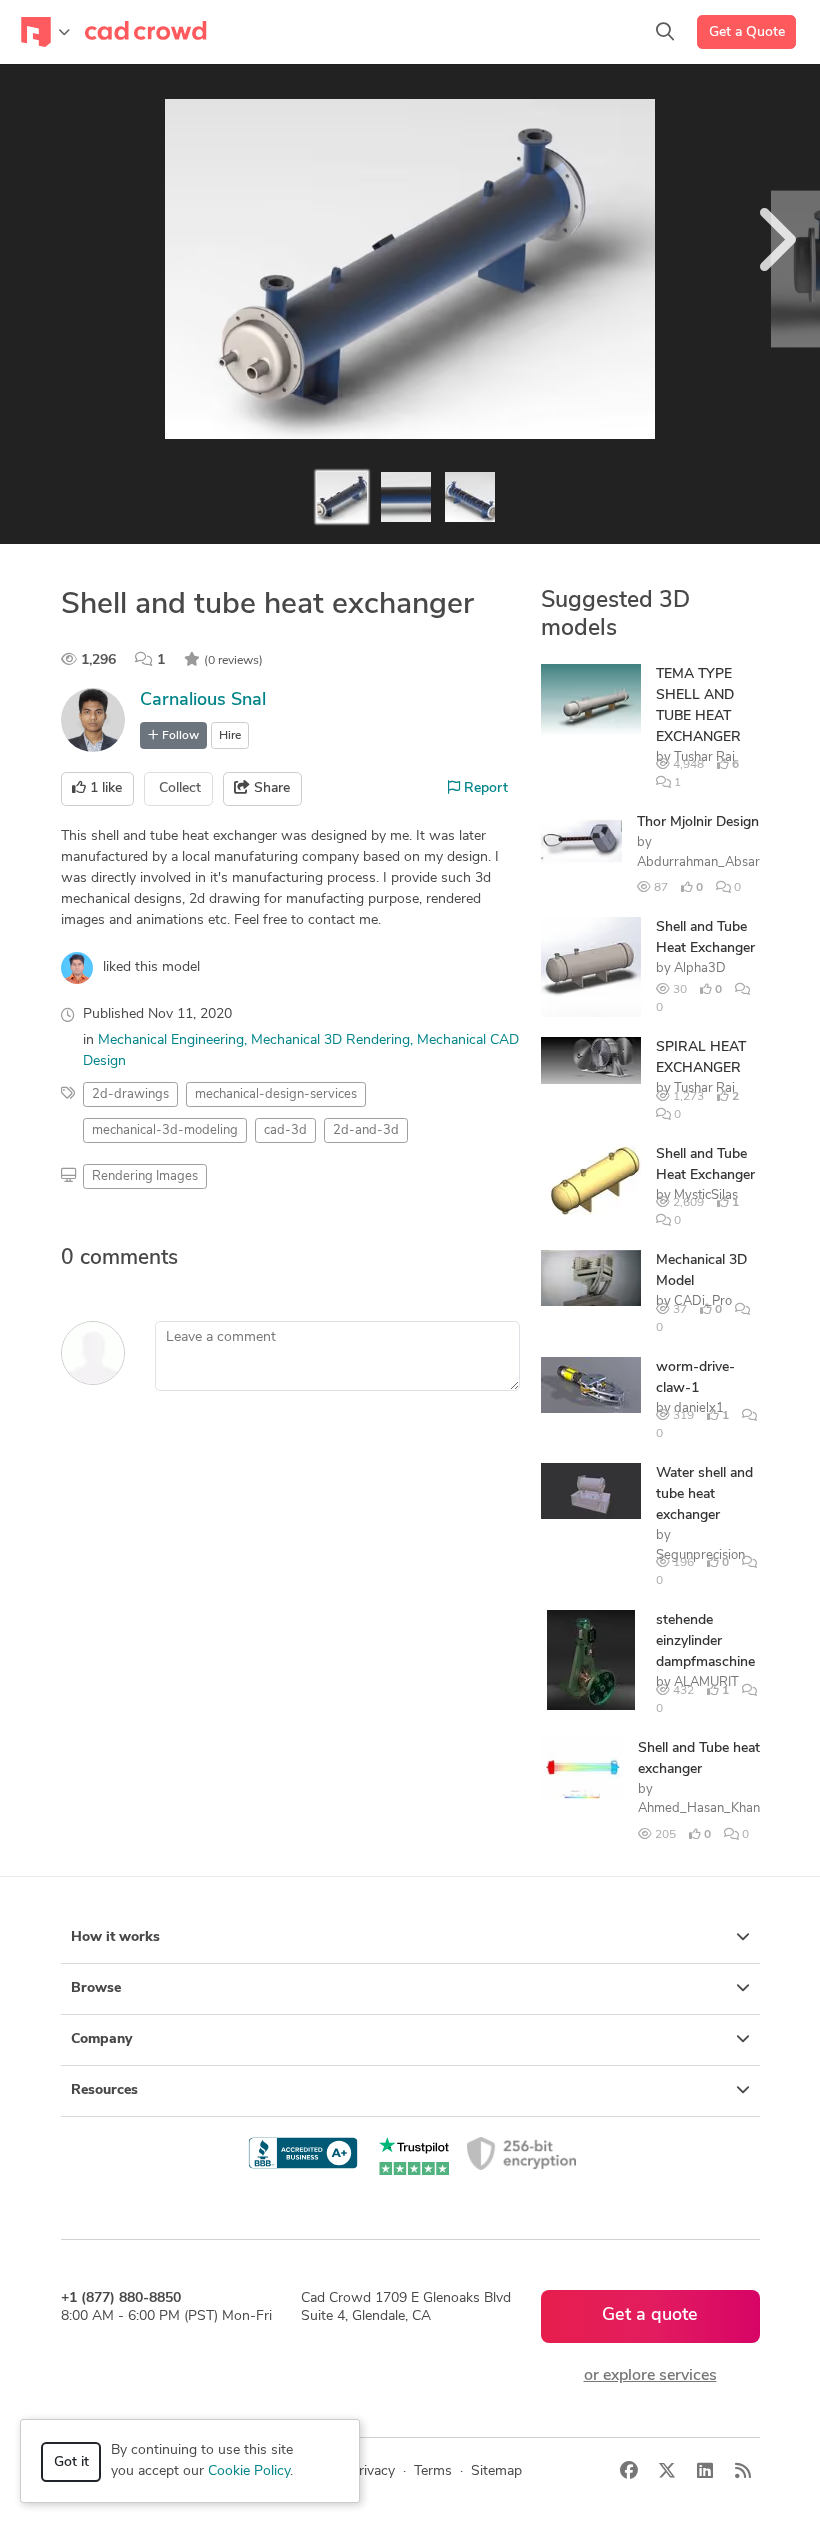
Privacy (372, 2471)
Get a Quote (747, 32)
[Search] (665, 32)
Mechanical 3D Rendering (330, 1040)
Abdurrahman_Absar (698, 862)
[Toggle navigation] (45, 32)
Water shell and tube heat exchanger (704, 1494)
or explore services (650, 2376)
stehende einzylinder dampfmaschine (705, 1641)
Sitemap (496, 2471)
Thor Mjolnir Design (698, 822)
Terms (433, 2471)
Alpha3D (700, 968)
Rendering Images (145, 1176)
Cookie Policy (249, 2471)
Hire (230, 736)
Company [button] (101, 2039)
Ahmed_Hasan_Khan (699, 1808)
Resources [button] (104, 2090)
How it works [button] (115, 1937)
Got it (71, 2462)
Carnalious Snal (203, 701)
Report (484, 788)
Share (270, 788)
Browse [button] (96, 1988)
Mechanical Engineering (171, 1040)
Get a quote (650, 2316)
